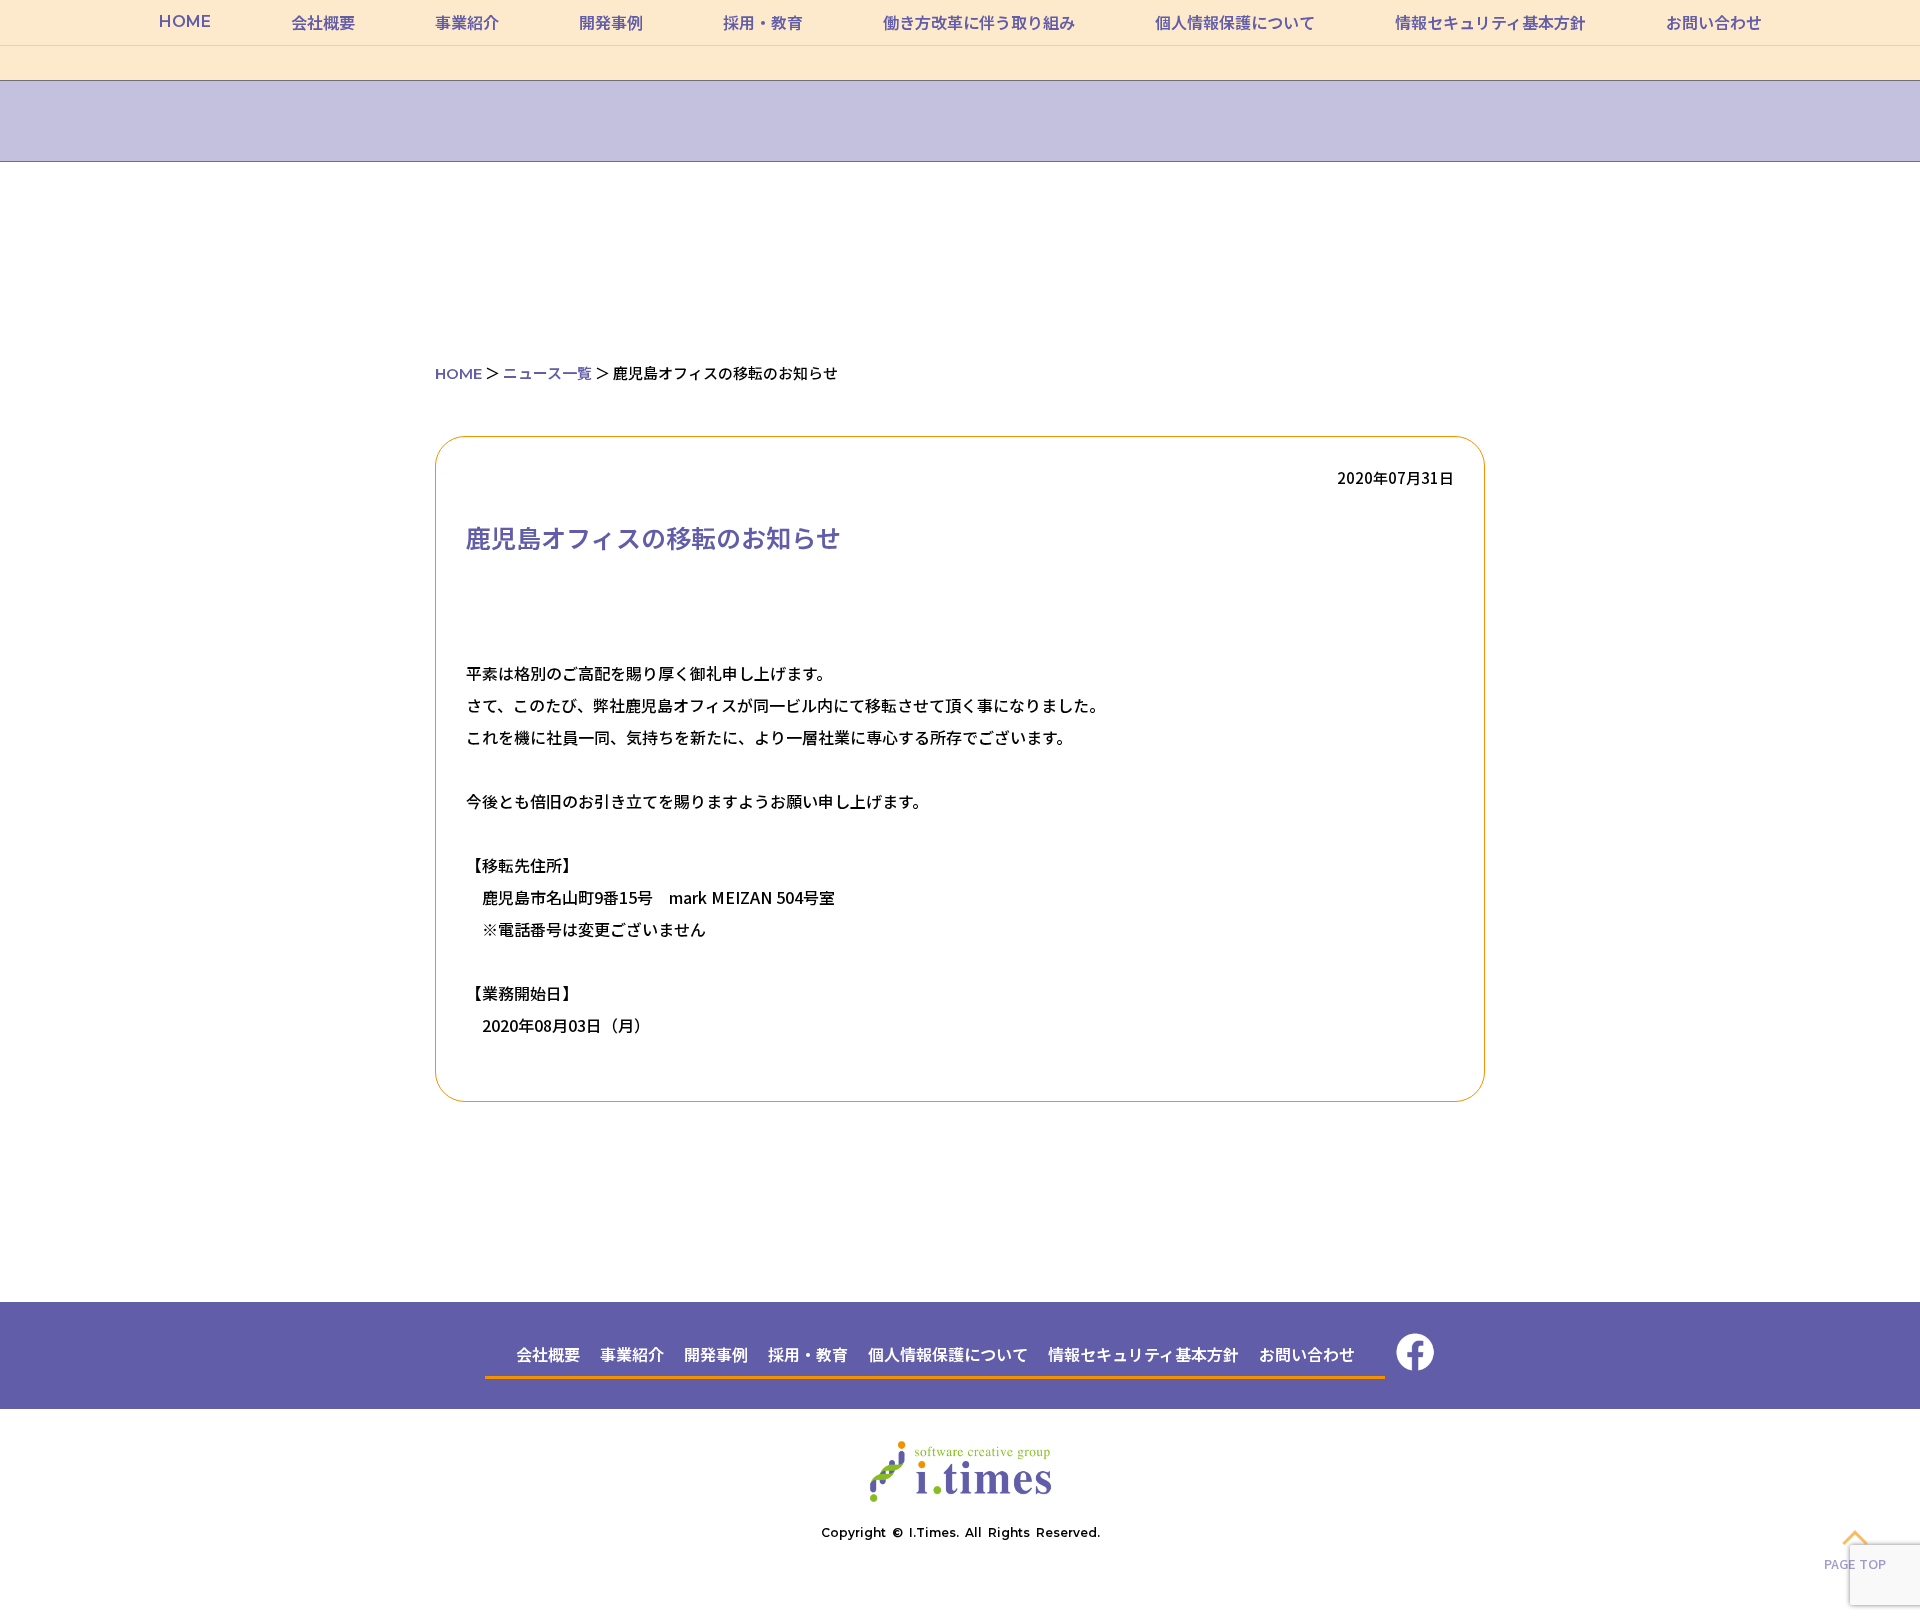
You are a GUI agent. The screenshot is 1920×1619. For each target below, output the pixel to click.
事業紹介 (467, 22)
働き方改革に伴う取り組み (979, 22)
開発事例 (611, 22)
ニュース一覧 (547, 372)
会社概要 (323, 22)
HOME (185, 21)
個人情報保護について (1235, 22)
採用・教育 (763, 22)
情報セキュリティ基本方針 (1490, 22)
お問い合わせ (1714, 22)
